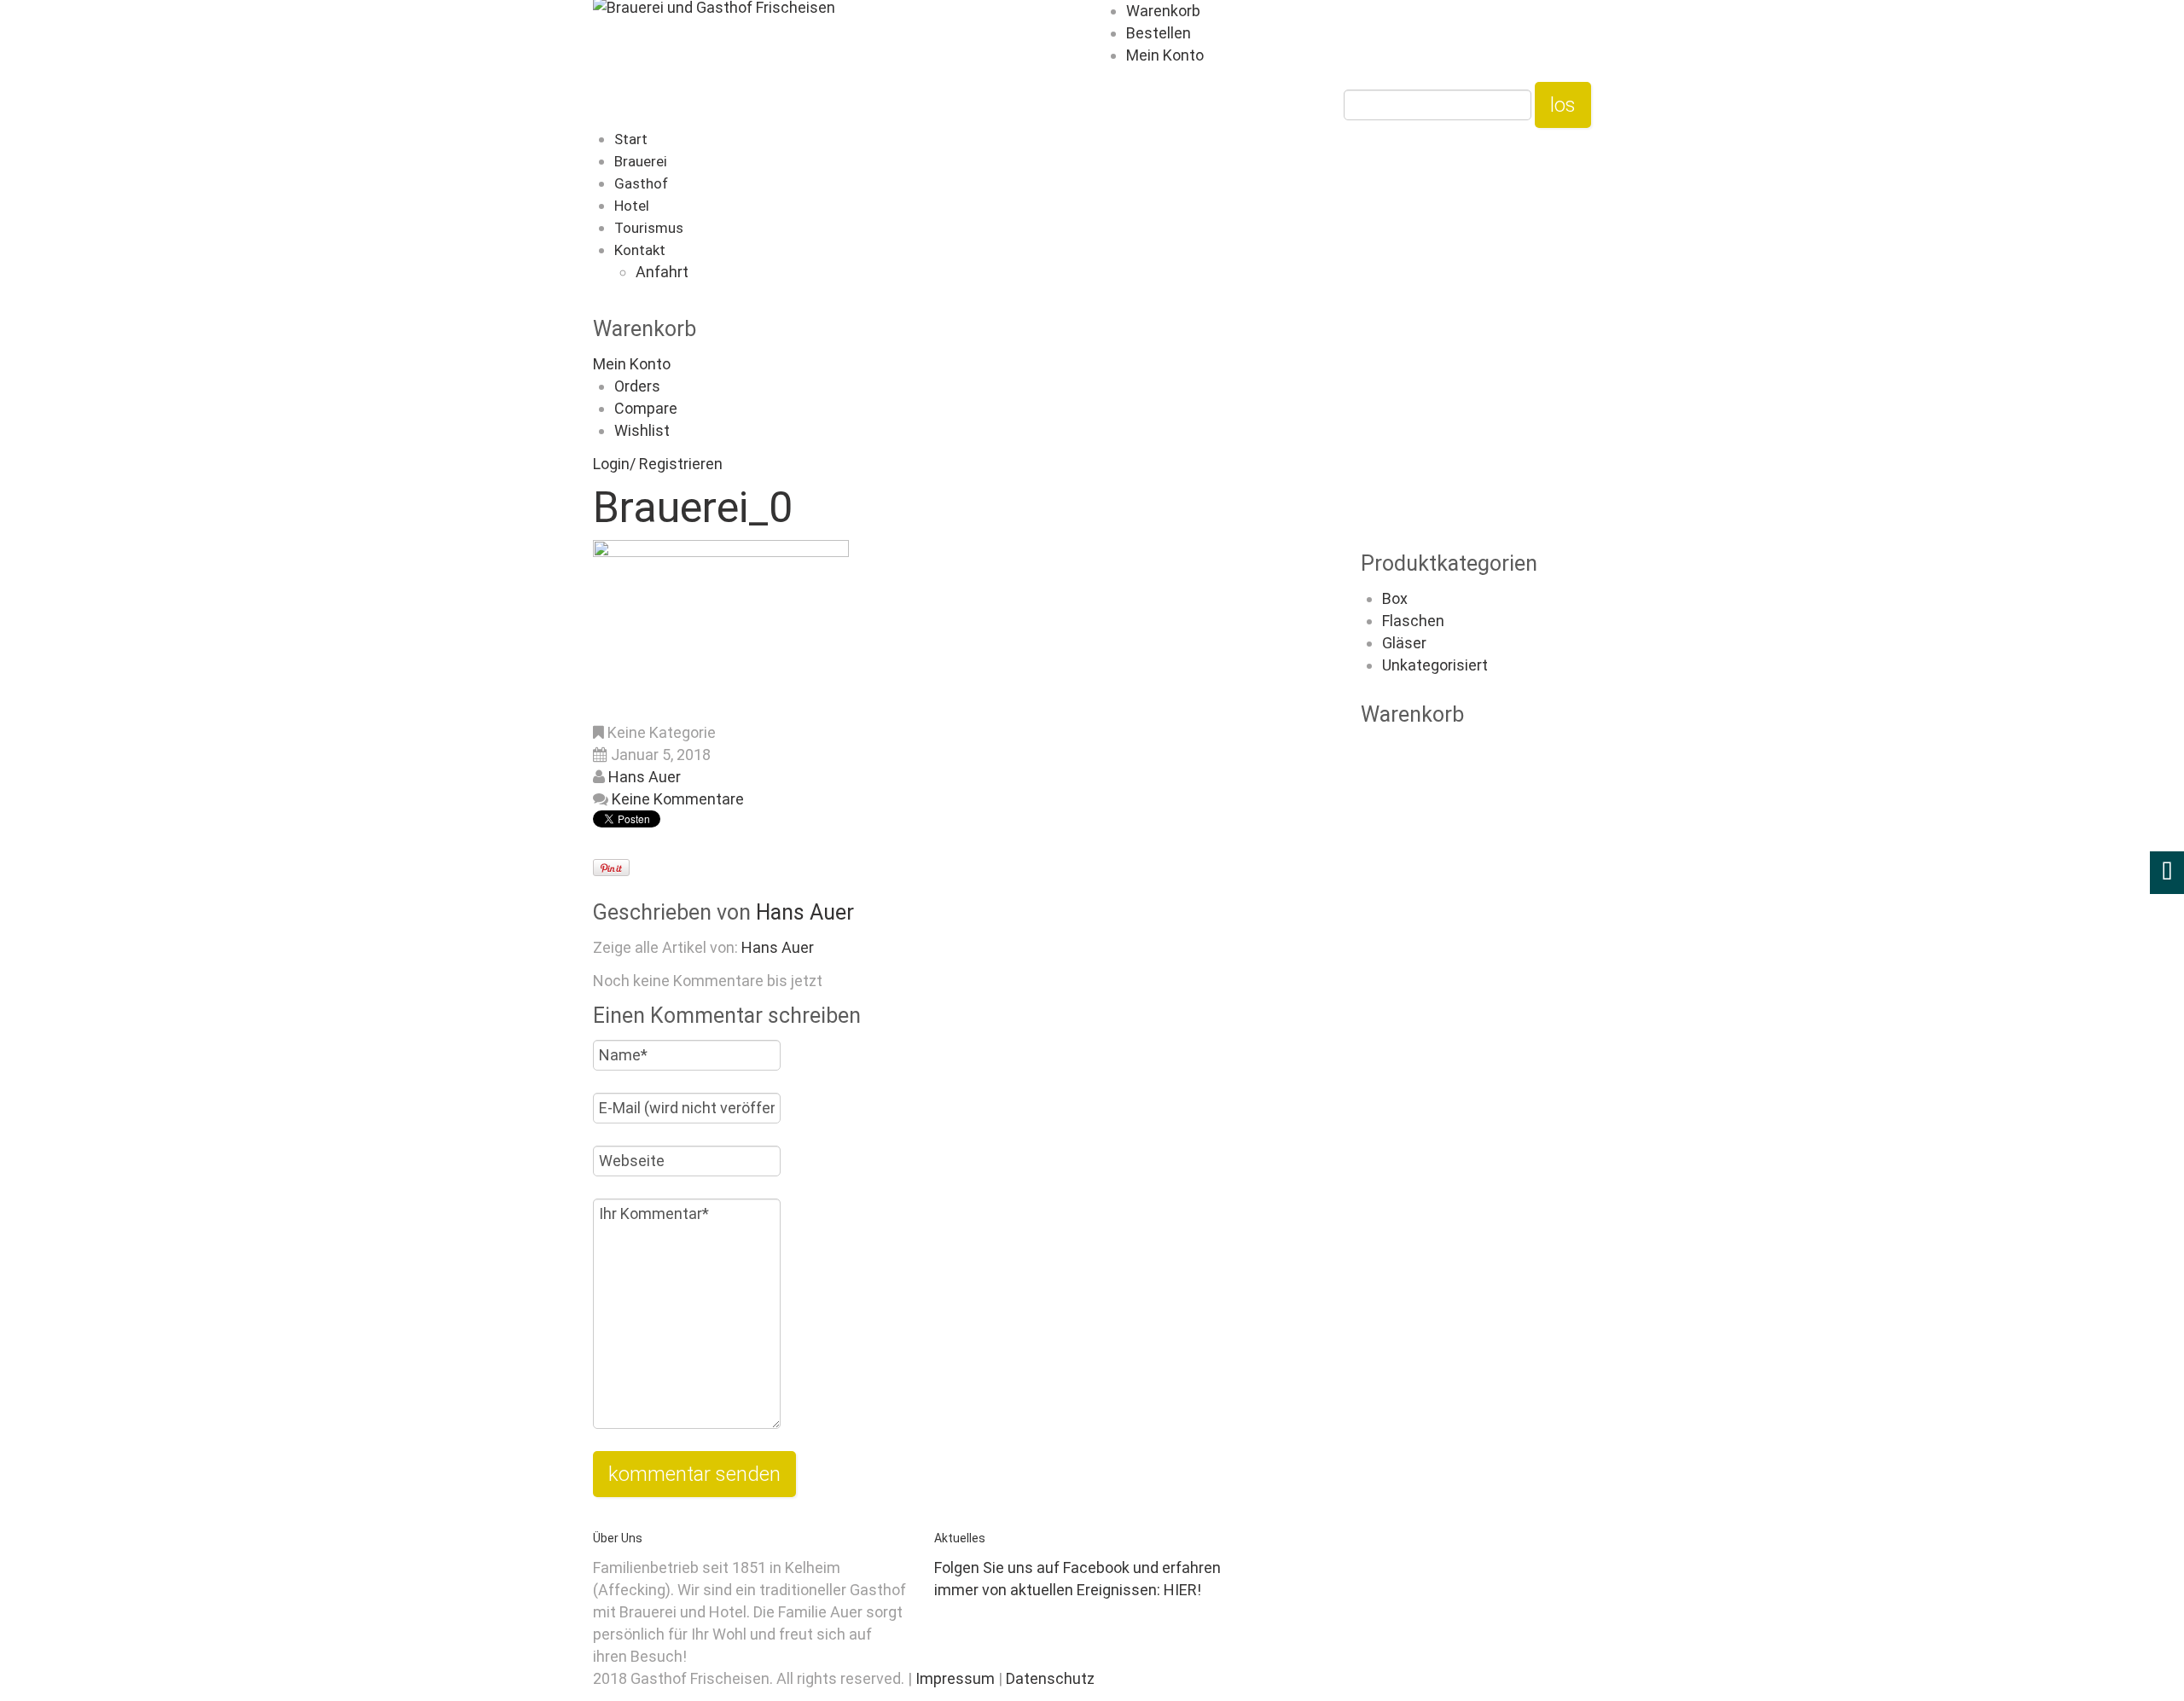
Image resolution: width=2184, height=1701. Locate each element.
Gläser (1404, 643)
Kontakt (640, 250)
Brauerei (641, 161)
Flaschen (1413, 621)
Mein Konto (1165, 55)
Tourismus (649, 228)
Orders (637, 386)
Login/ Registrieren (658, 464)
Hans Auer (645, 777)
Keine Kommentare (678, 799)
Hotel (632, 206)
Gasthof (641, 183)
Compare (646, 408)
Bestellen (1159, 33)
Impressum (957, 1678)
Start (631, 139)
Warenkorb (1163, 11)
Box (1395, 598)
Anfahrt (662, 272)
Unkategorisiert (1435, 665)
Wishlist (642, 430)
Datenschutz (1050, 1678)
